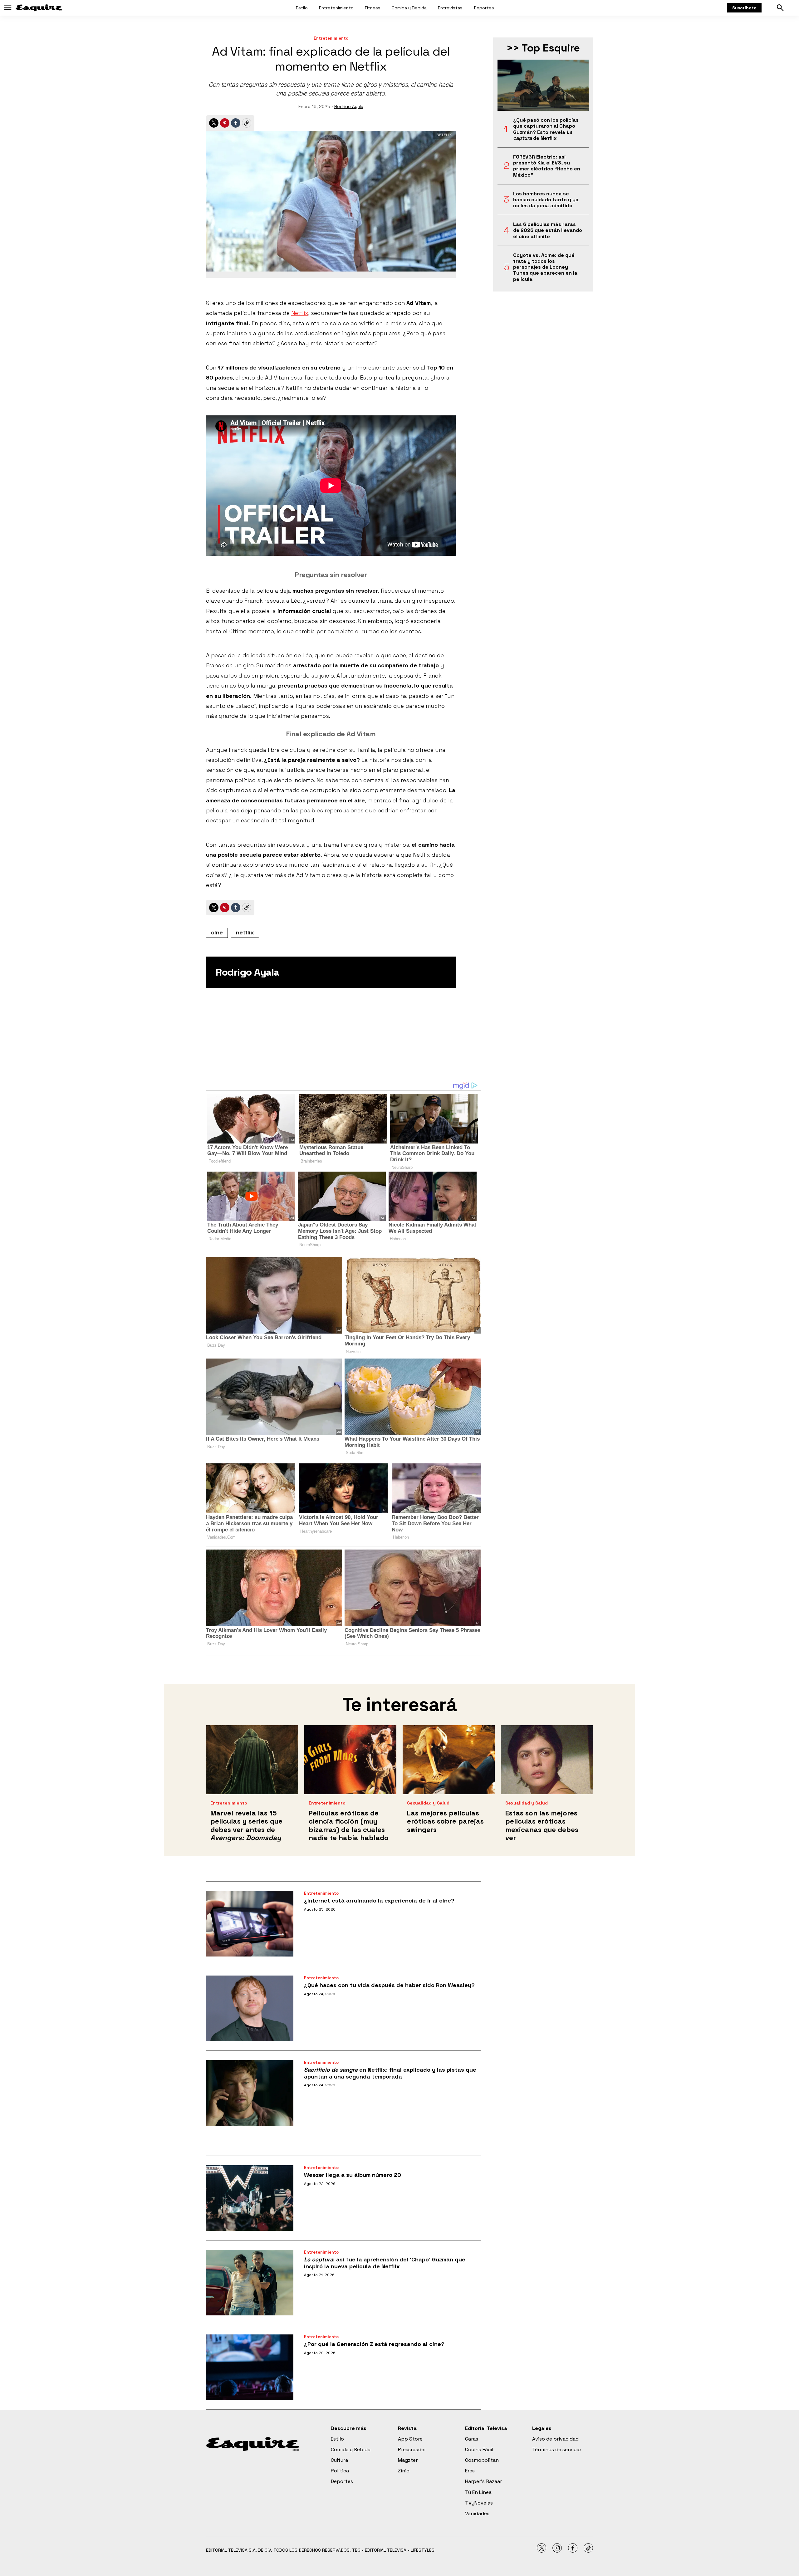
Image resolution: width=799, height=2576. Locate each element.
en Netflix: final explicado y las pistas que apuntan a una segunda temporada (390, 2073)
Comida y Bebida (409, 8)
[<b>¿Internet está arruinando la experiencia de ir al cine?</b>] (250, 1924)
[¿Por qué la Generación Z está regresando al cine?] (250, 2367)
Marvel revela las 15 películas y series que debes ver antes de (246, 1825)
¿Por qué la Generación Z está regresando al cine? (374, 2344)
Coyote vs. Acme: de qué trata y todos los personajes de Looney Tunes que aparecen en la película (545, 267)
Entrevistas (450, 8)
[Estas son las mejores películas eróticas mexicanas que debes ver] (547, 1760)
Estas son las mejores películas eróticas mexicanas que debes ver (542, 1825)
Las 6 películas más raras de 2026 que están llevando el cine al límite (548, 230)
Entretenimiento (336, 8)
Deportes (484, 8)
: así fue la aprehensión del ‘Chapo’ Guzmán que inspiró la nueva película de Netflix (385, 2263)
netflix (245, 932)
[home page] (39, 8)
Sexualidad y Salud (428, 1803)
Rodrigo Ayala (349, 106)
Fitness (373, 8)
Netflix (300, 313)
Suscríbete (744, 8)
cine (217, 932)
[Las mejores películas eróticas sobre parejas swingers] (449, 1760)
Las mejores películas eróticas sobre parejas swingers (445, 1821)
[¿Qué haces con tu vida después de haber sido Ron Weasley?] (250, 2008)
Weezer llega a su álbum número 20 (353, 2175)
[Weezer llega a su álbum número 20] (250, 2198)
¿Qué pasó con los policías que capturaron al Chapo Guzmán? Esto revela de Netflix (546, 129)
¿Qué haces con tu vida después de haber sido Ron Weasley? (389, 1985)
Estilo (302, 8)
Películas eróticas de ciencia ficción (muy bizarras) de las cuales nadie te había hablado (349, 1825)
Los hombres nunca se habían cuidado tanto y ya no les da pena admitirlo (546, 200)
